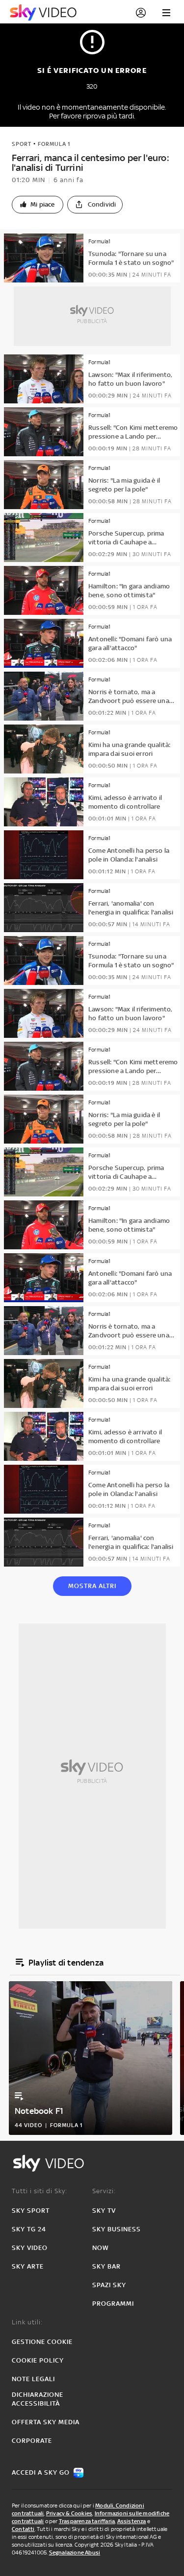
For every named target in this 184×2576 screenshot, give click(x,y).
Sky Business (117, 2229)
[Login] (141, 13)
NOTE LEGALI (33, 2379)
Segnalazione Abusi (75, 2553)
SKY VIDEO (30, 2248)
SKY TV (104, 2211)
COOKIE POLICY (38, 2360)
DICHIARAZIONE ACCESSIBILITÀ (38, 2399)
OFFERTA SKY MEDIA (46, 2422)
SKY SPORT (31, 2211)
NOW (101, 2248)
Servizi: (104, 2191)
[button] (38, 205)
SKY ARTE (28, 2266)
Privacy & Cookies (69, 2513)
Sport (22, 144)
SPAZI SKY (109, 2285)
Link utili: (27, 2322)
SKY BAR (106, 2266)
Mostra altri (92, 1586)
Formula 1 (54, 144)
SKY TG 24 (29, 2229)
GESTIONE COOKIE (42, 2342)
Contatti (23, 2529)
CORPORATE (32, 2441)
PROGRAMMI (113, 2304)
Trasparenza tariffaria (87, 2521)
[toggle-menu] (166, 13)
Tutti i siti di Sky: (39, 2191)
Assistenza (132, 2521)
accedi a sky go (41, 2472)
